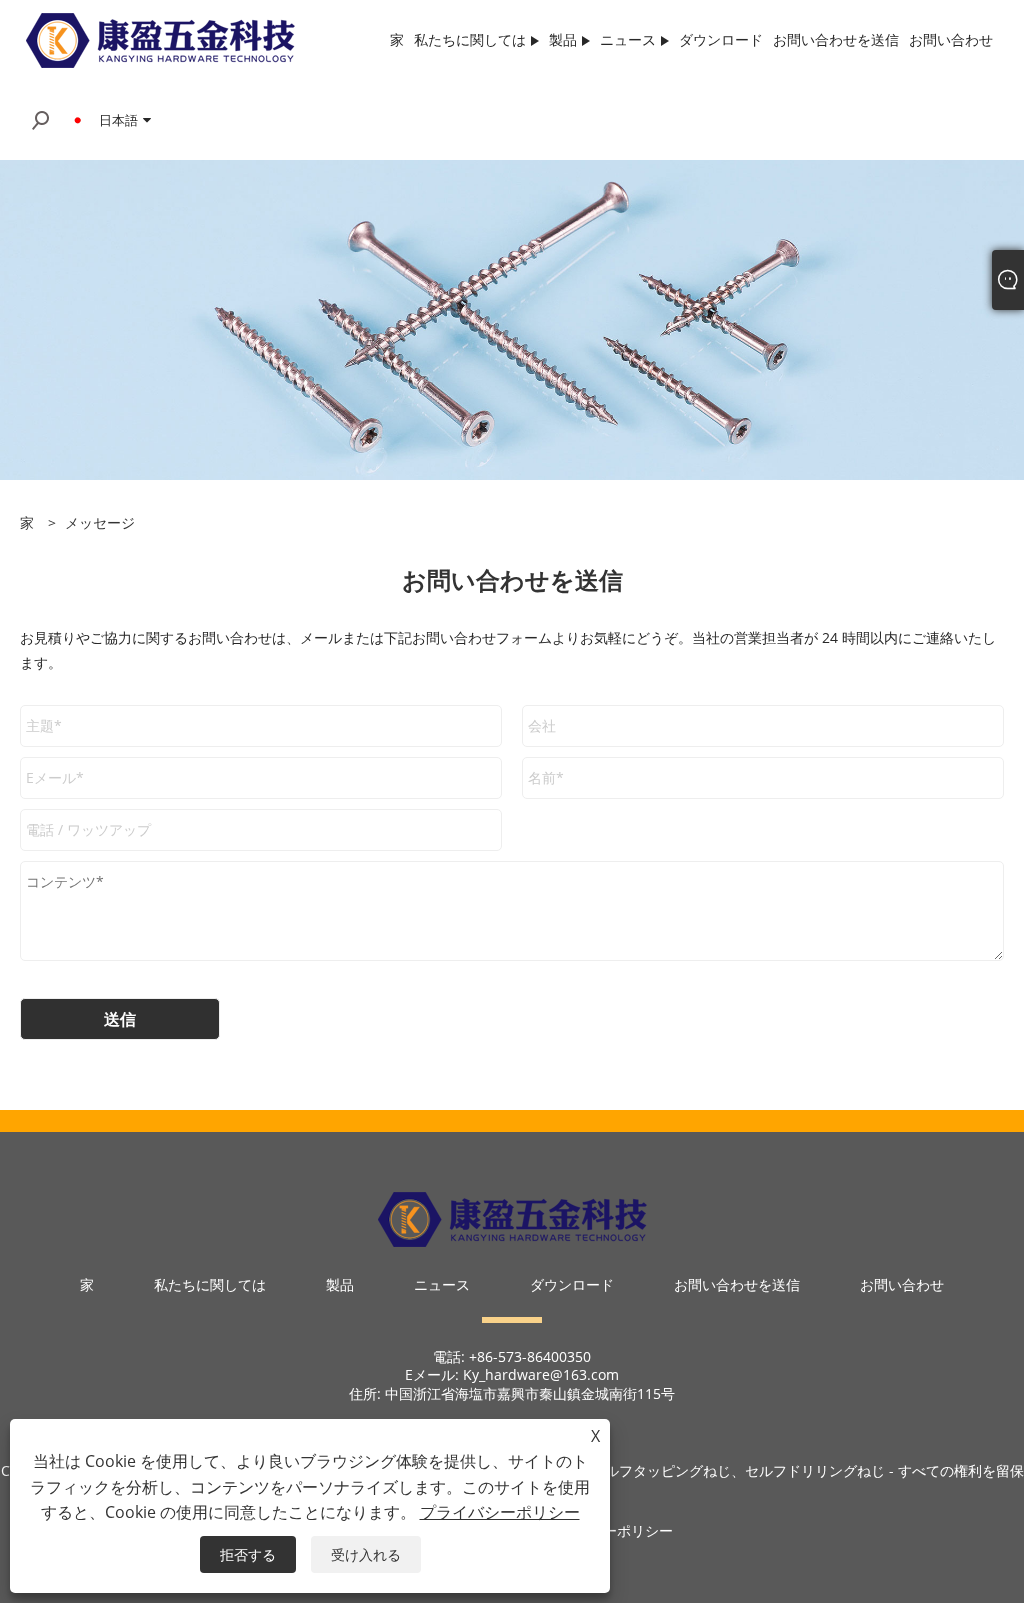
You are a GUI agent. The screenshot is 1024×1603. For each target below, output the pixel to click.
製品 (340, 1284)
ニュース (442, 1284)
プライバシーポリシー (500, 1512)
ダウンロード (572, 1284)
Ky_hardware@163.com (541, 1374)
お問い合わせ (902, 1284)
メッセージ (100, 522)
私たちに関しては (210, 1284)
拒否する (248, 1554)
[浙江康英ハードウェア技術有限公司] (160, 38)
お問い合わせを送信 (737, 1284)
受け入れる (366, 1554)
